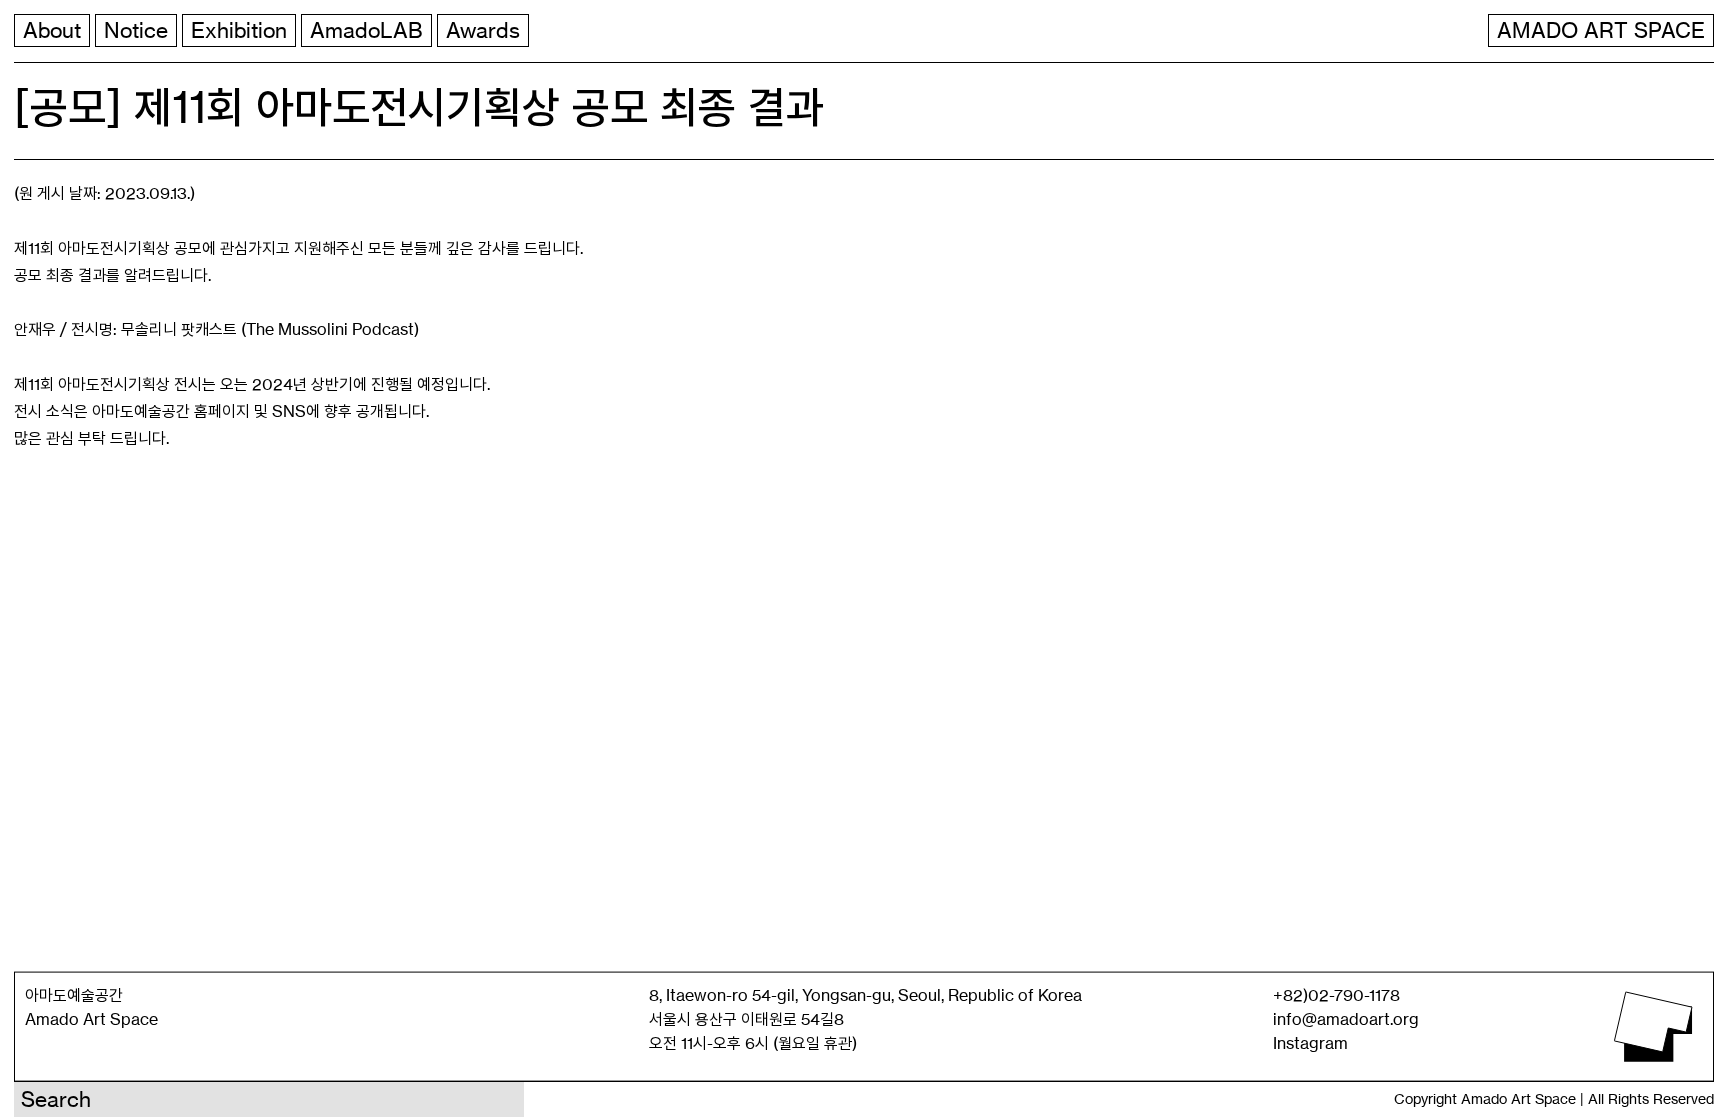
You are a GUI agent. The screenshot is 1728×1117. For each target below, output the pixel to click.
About (52, 30)
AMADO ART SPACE (1601, 30)
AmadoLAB (366, 30)
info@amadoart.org (1346, 1019)
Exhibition (239, 30)
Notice (136, 30)
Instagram (1310, 1043)
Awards (483, 30)
